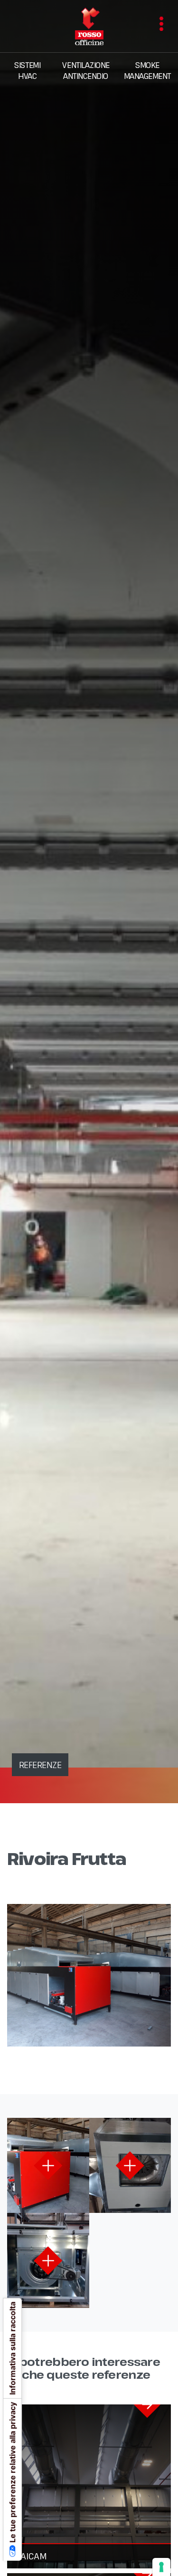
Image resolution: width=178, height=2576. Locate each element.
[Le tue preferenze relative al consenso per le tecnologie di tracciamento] (161, 2567)
